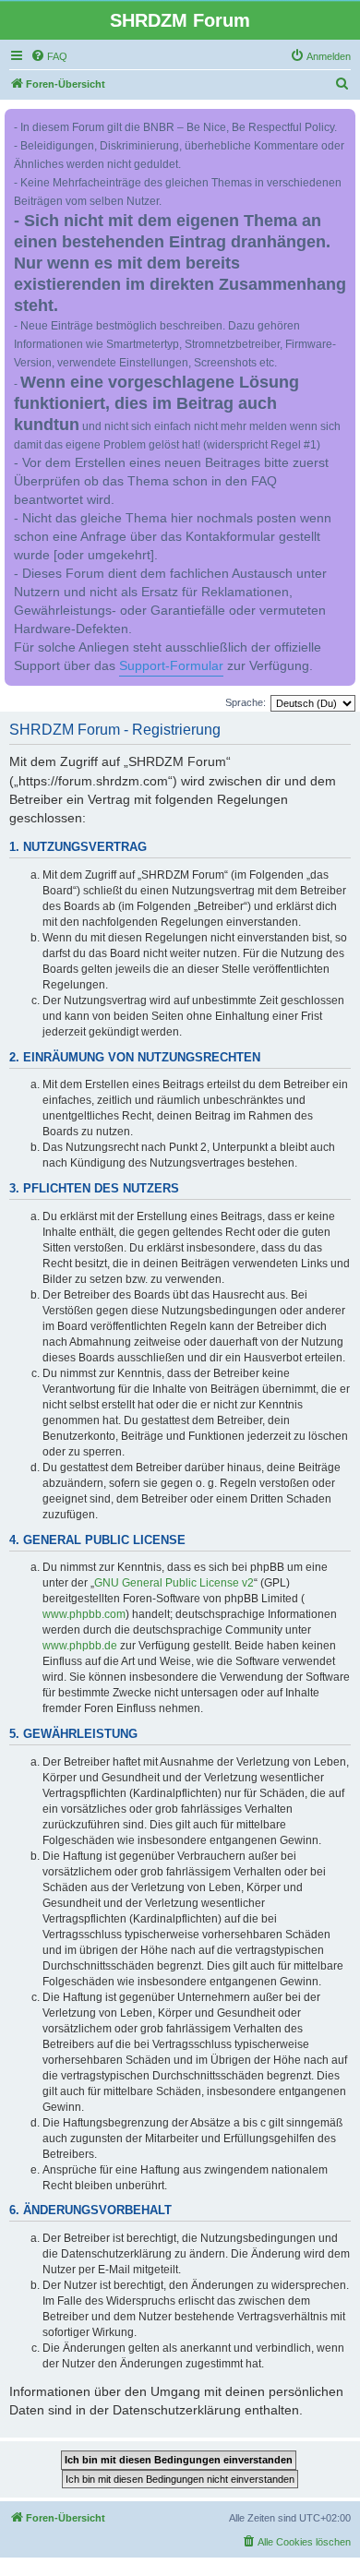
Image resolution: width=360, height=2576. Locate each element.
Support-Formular (171, 666)
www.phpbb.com (84, 1614)
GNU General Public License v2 (174, 1583)
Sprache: (246, 702)
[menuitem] (49, 56)
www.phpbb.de (80, 1646)
